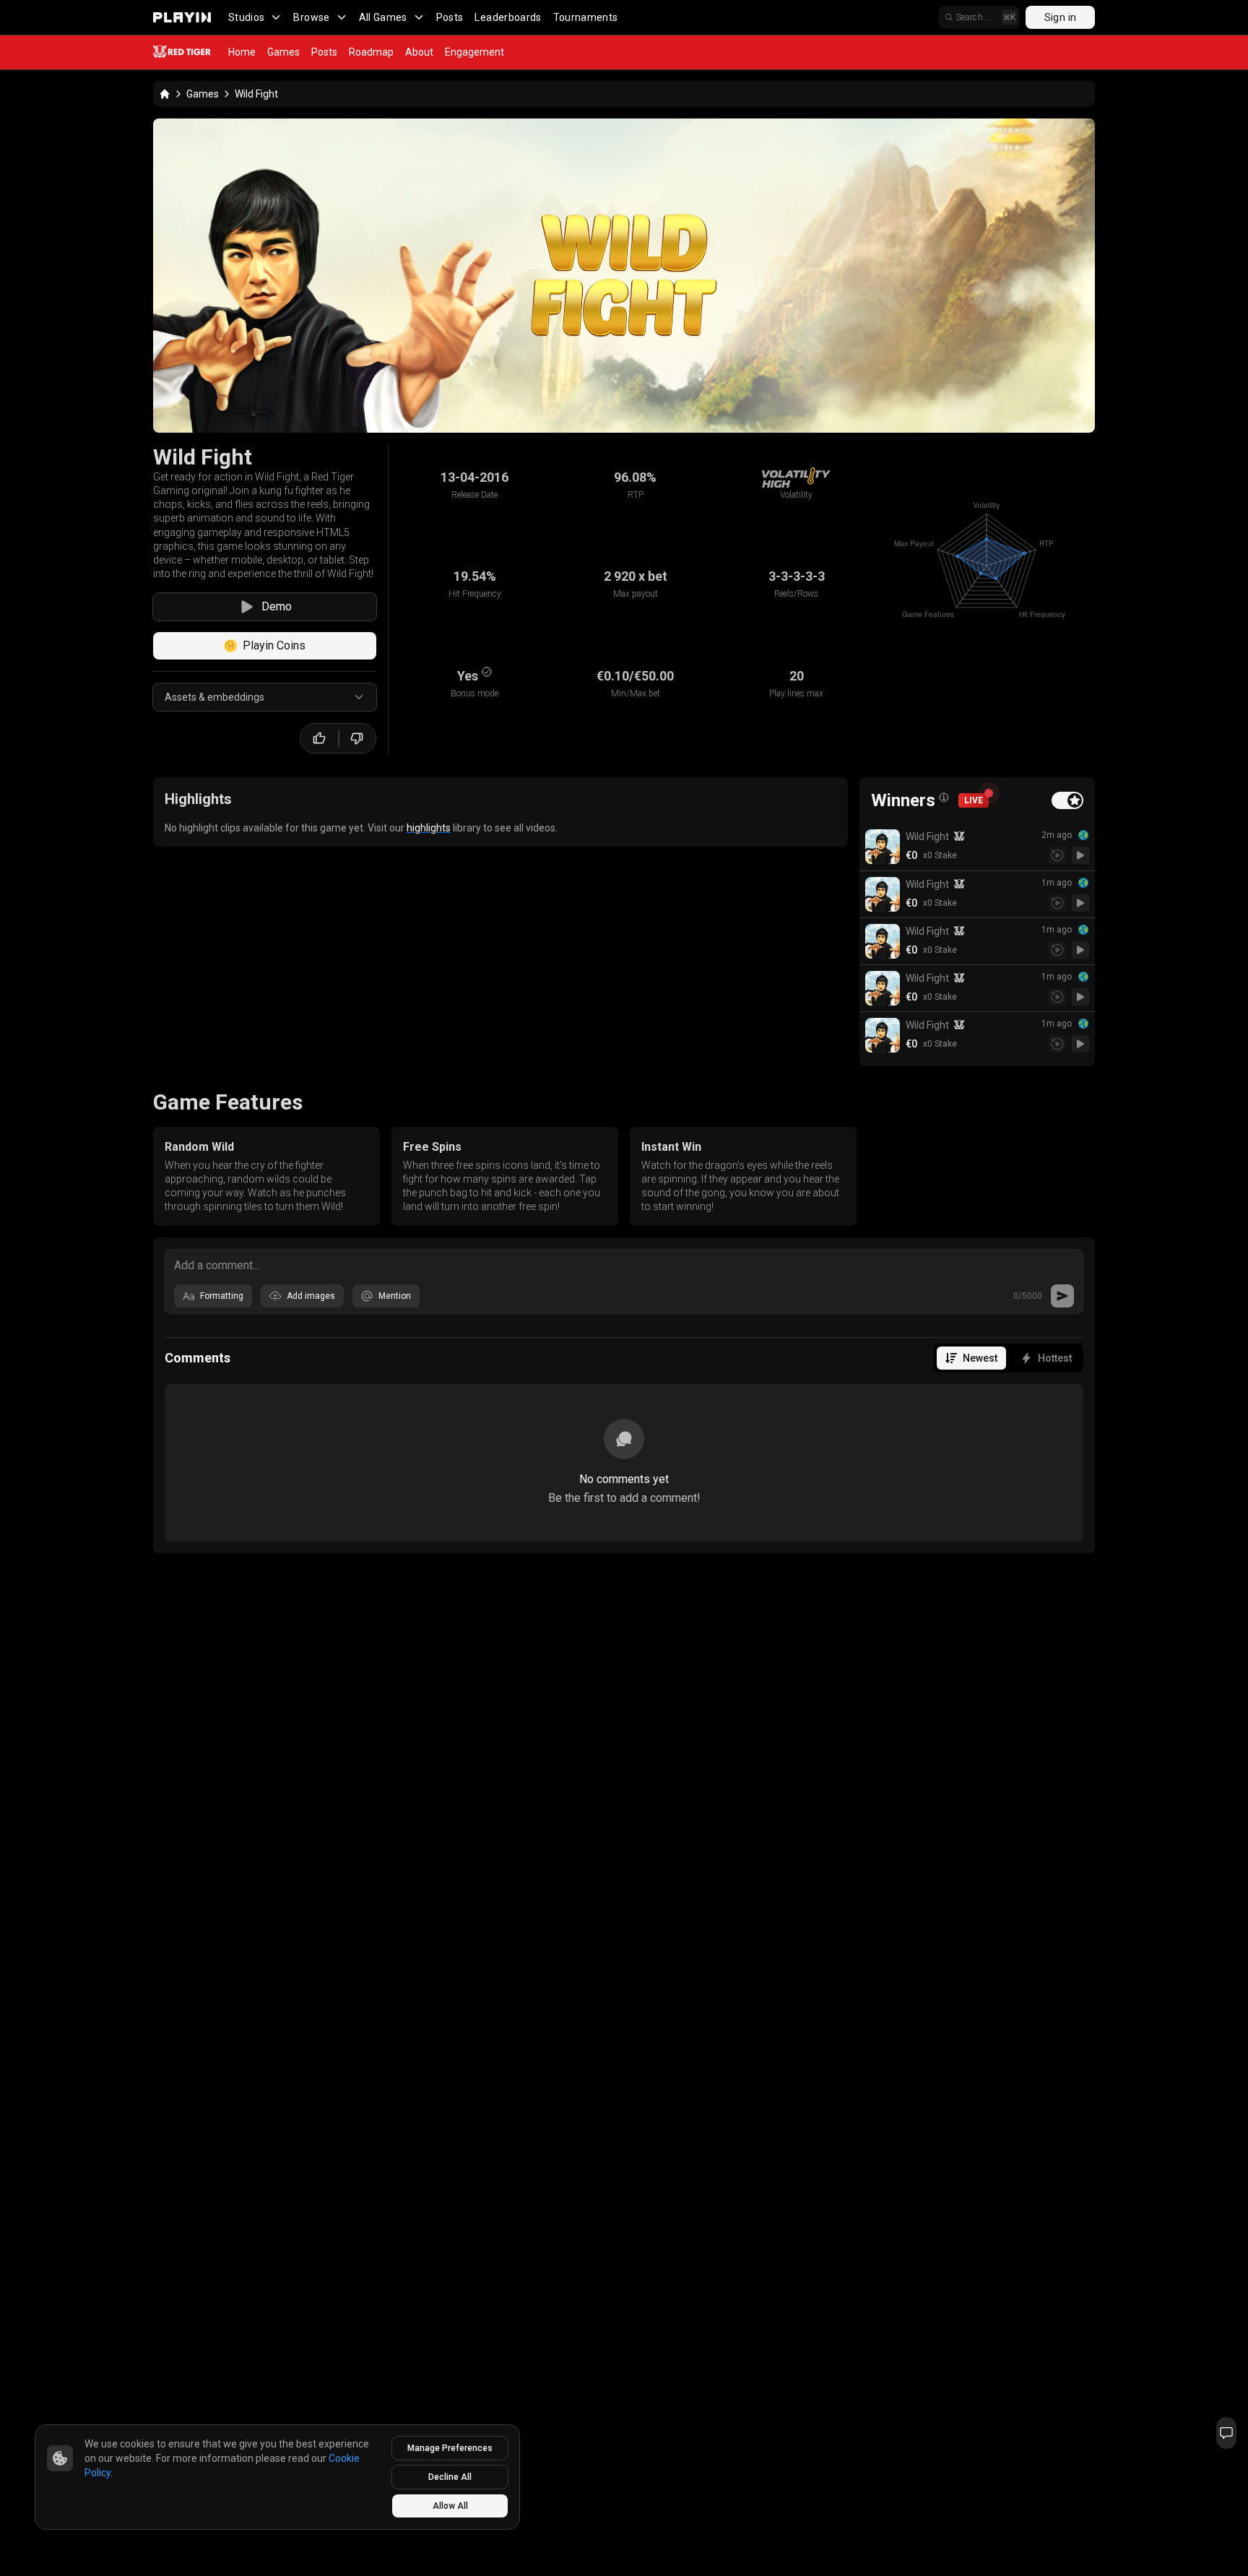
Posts (450, 17)
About (419, 52)
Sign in (1060, 17)
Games (283, 52)
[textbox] (624, 1264)
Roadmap (371, 52)
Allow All (450, 2506)
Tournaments (586, 17)
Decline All (450, 2477)
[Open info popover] (944, 798)
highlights (429, 828)
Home (242, 52)
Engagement (474, 52)
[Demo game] (1080, 855)
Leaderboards (508, 17)
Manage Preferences (450, 2448)
